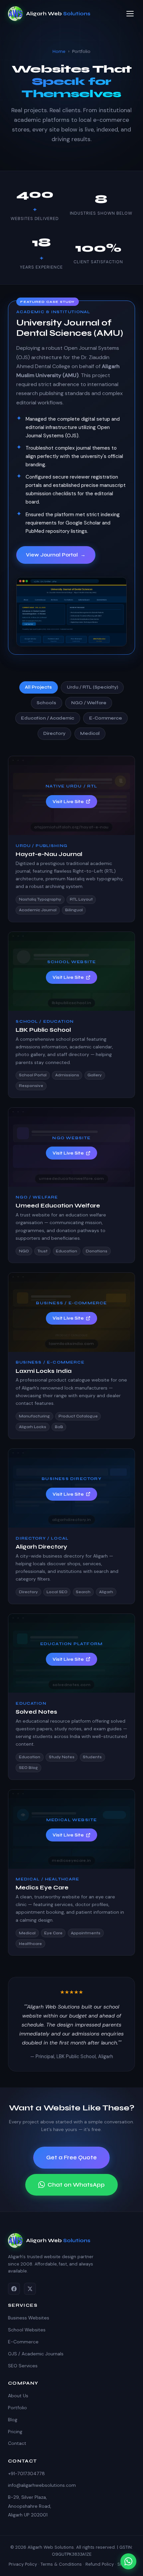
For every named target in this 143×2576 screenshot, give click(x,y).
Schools (46, 703)
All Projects (38, 687)
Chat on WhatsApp (76, 2185)
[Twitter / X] (30, 2289)
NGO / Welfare (89, 703)
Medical (90, 733)
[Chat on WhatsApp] (128, 2561)
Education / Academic (48, 718)
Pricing (15, 2432)
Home (59, 51)
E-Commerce (106, 718)
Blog (13, 2420)
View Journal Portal (56, 555)
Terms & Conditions (61, 2564)
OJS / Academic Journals (36, 2354)
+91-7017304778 (26, 2473)
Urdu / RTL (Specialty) (92, 687)
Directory (54, 733)
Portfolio (17, 2408)
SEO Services (23, 2366)
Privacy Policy (23, 2564)
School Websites (27, 2330)
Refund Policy (100, 2564)
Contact (17, 2443)
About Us (18, 2396)
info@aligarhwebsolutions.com (42, 2485)
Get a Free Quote (71, 2157)
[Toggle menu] (130, 14)
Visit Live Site (68, 802)
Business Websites (29, 2318)
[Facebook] (14, 2289)
